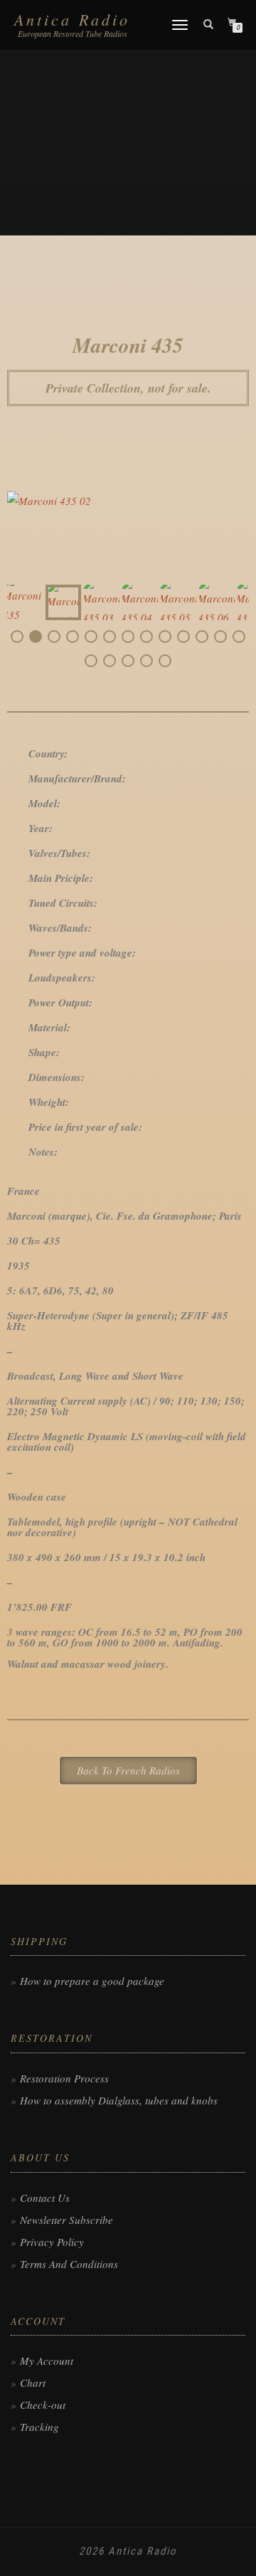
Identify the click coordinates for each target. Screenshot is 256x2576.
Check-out (43, 2405)
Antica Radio (72, 19)
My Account (47, 2361)
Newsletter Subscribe (66, 2220)
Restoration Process (64, 2078)
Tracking (39, 2427)
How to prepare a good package (92, 1981)
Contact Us (45, 2198)
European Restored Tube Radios (73, 33)
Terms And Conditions (69, 2264)
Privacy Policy (52, 2242)
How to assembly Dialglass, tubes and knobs (119, 2100)
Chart (33, 2383)
